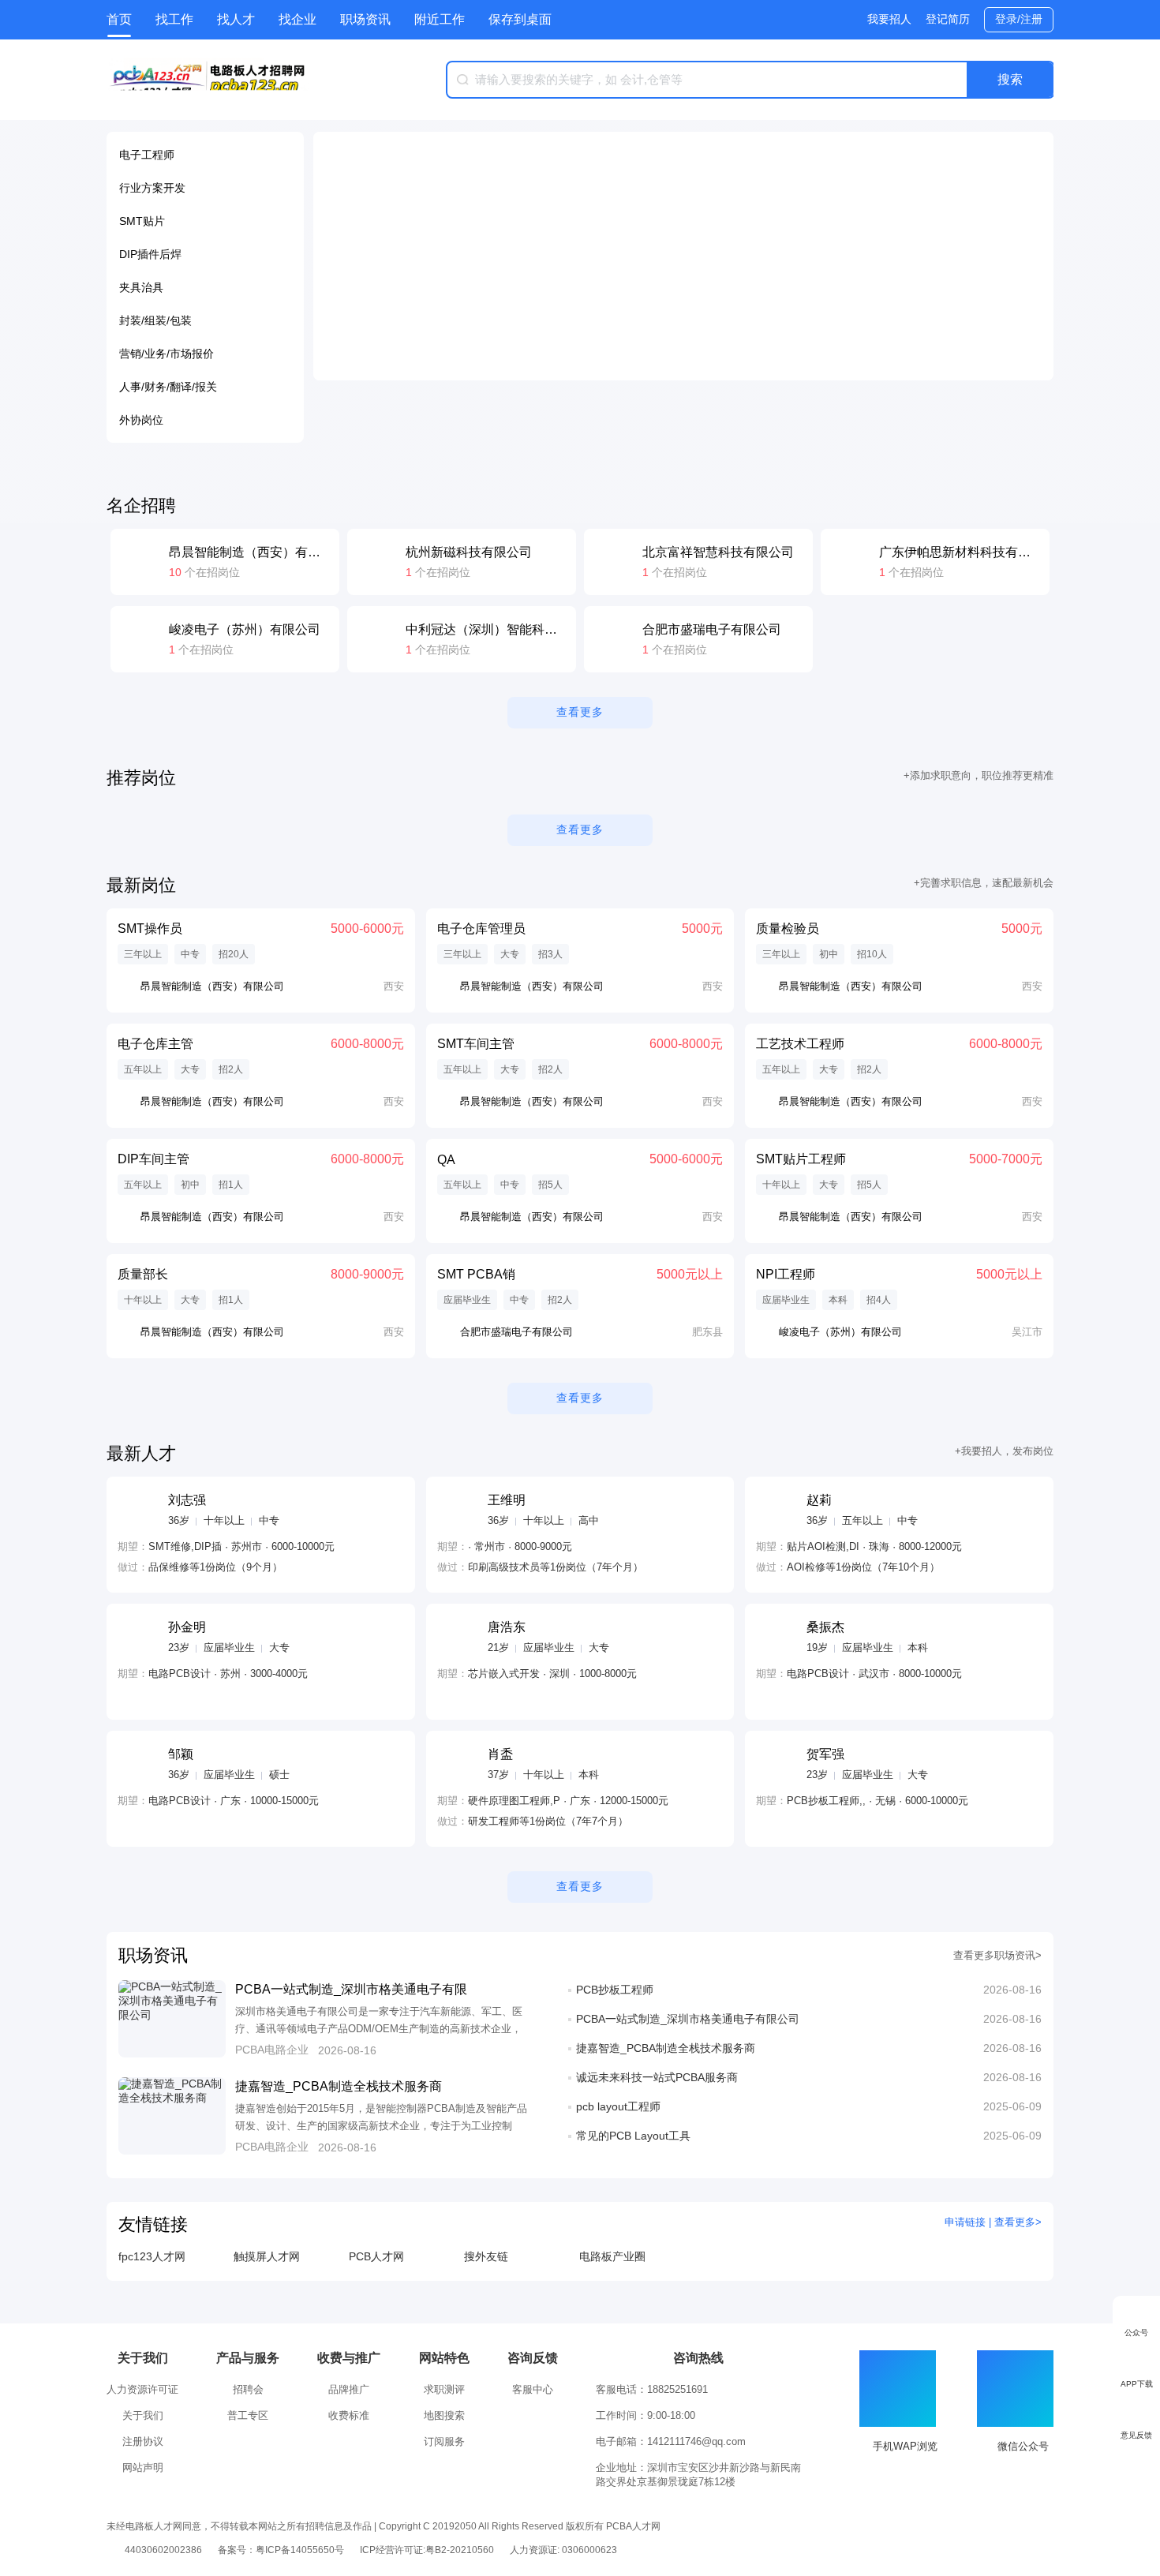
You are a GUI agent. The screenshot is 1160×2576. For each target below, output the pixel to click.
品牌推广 (349, 2389)
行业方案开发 (152, 188)
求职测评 (444, 2389)
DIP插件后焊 (150, 254)
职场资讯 (365, 19)
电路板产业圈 (612, 2256)
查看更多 (580, 712)
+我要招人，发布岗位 (1004, 1451)
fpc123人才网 (152, 2256)
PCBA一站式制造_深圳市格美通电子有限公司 (688, 2019)
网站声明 (143, 2467)
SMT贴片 (142, 221)
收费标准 (349, 2415)
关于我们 (143, 2415)
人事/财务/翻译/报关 (168, 387)
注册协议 (143, 2441)
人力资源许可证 (142, 2389)
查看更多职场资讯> (997, 1955)
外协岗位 (141, 420)
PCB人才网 (376, 2256)
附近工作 (440, 19)
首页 (119, 19)
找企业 (297, 19)
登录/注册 (1019, 19)
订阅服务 (444, 2441)
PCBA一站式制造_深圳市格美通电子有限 (351, 1989)
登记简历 (948, 19)
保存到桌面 (520, 19)
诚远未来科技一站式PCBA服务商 (657, 2077)
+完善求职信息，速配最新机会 (984, 883)
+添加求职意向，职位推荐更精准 (979, 775)
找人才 (236, 19)
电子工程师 (147, 155)
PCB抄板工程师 (615, 1990)
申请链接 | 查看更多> (993, 2222)
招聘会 (248, 2389)
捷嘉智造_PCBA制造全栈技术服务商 (339, 2086)
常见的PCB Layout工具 (633, 2136)
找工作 (174, 19)
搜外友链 (486, 2256)
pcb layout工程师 (618, 2106)
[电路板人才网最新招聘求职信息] (209, 80)
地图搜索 (444, 2415)
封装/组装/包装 (155, 320)
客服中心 (533, 2389)
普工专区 (248, 2415)
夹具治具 (141, 287)
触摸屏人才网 (267, 2256)
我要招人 (889, 19)
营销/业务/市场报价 (167, 354)
